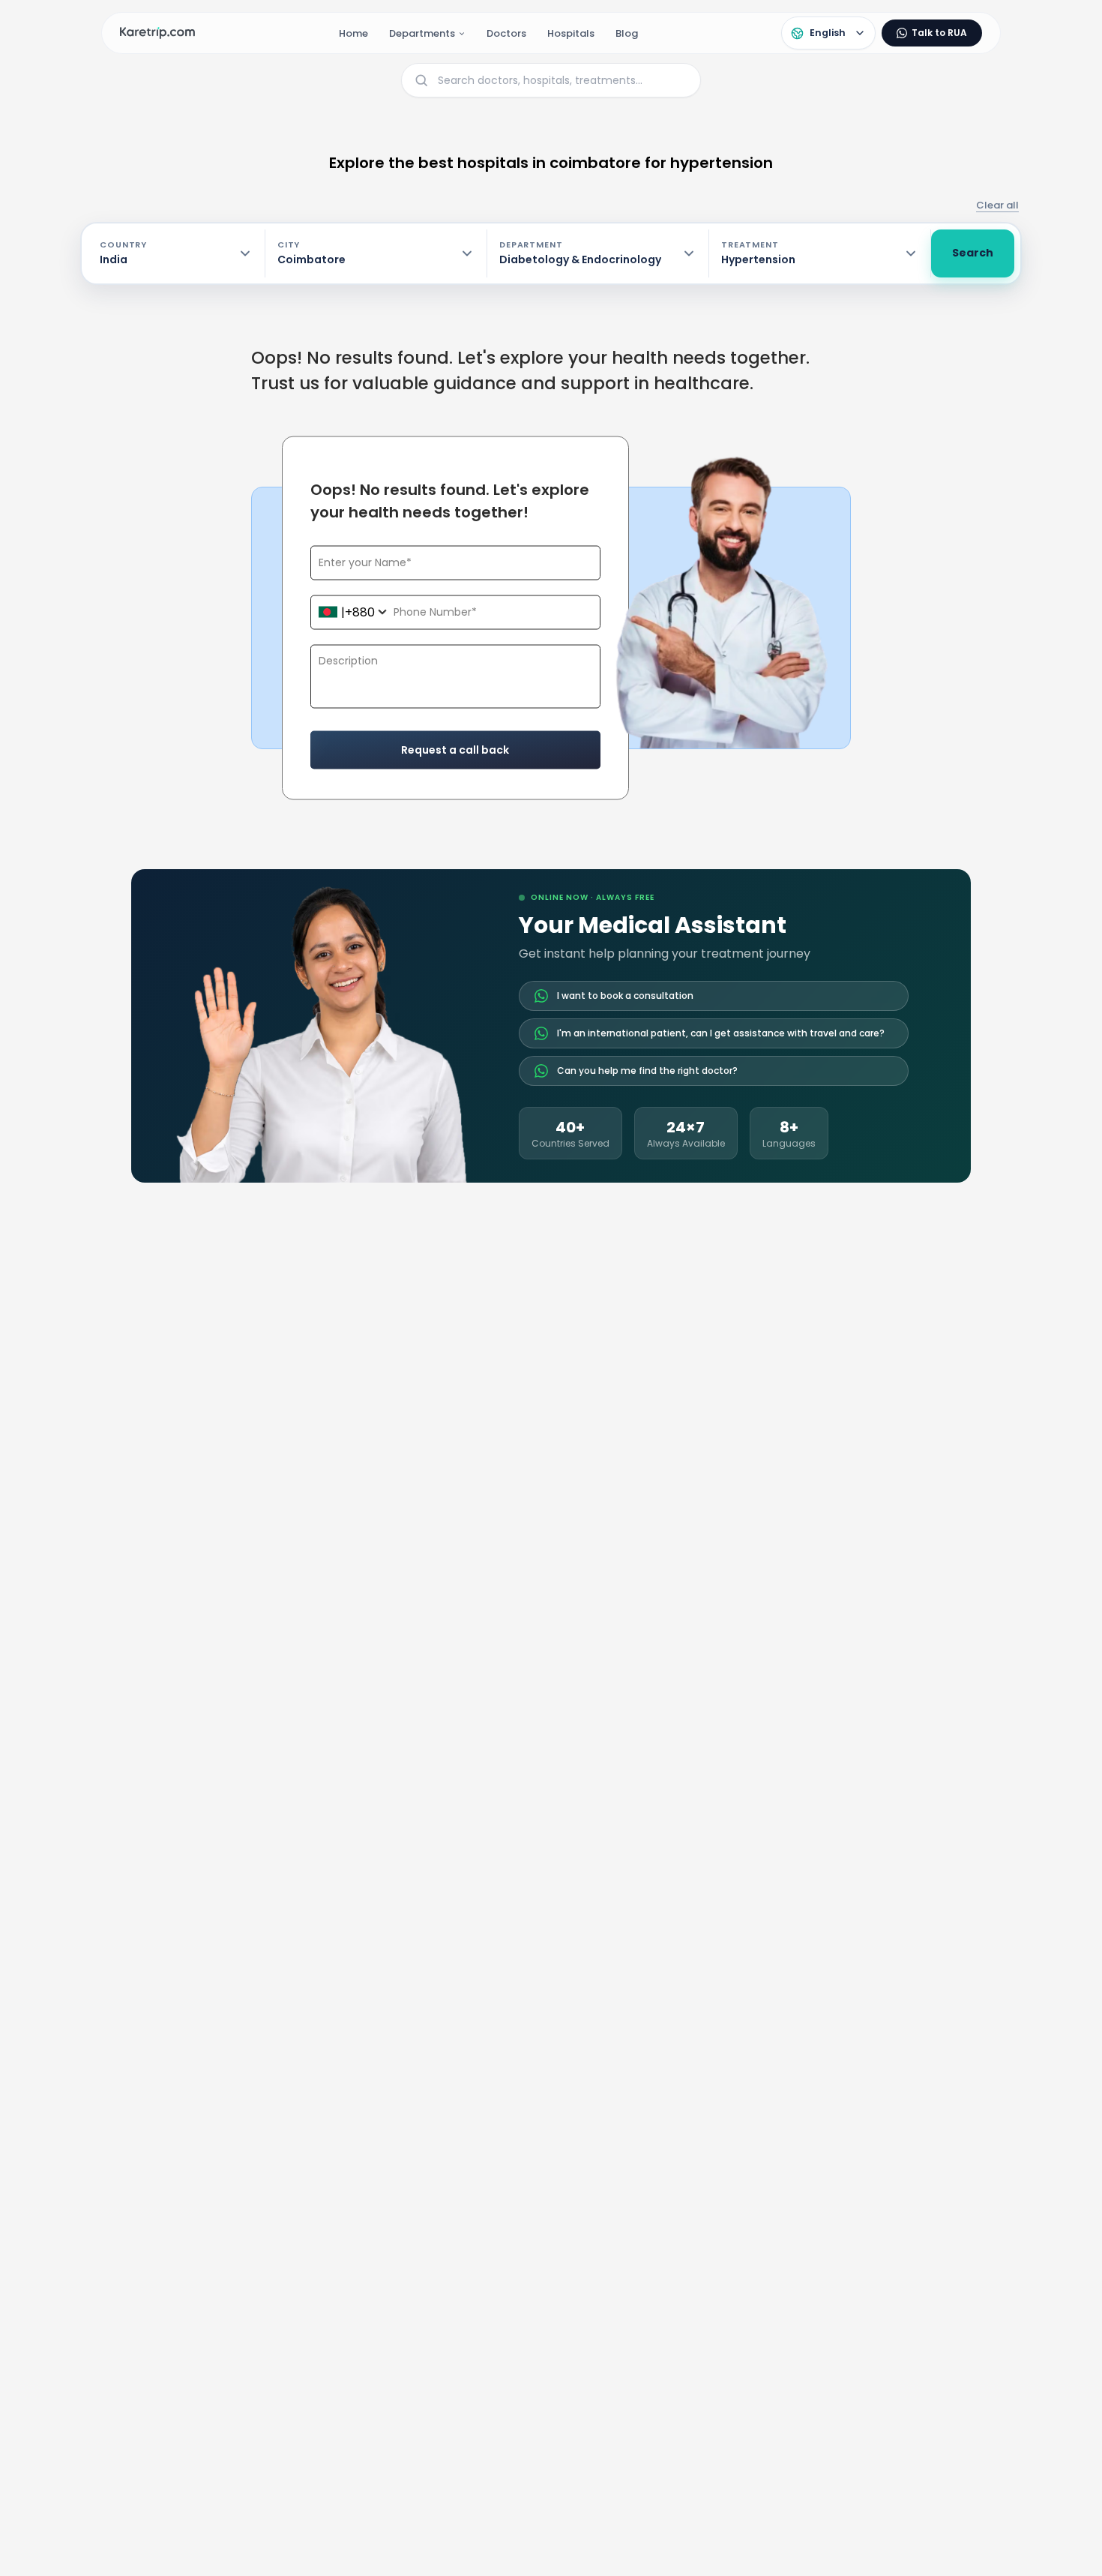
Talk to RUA (939, 33)
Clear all (997, 205)
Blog (627, 33)
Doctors (506, 33)
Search (973, 253)
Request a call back (455, 749)
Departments (422, 33)
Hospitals (571, 33)
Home (353, 33)
